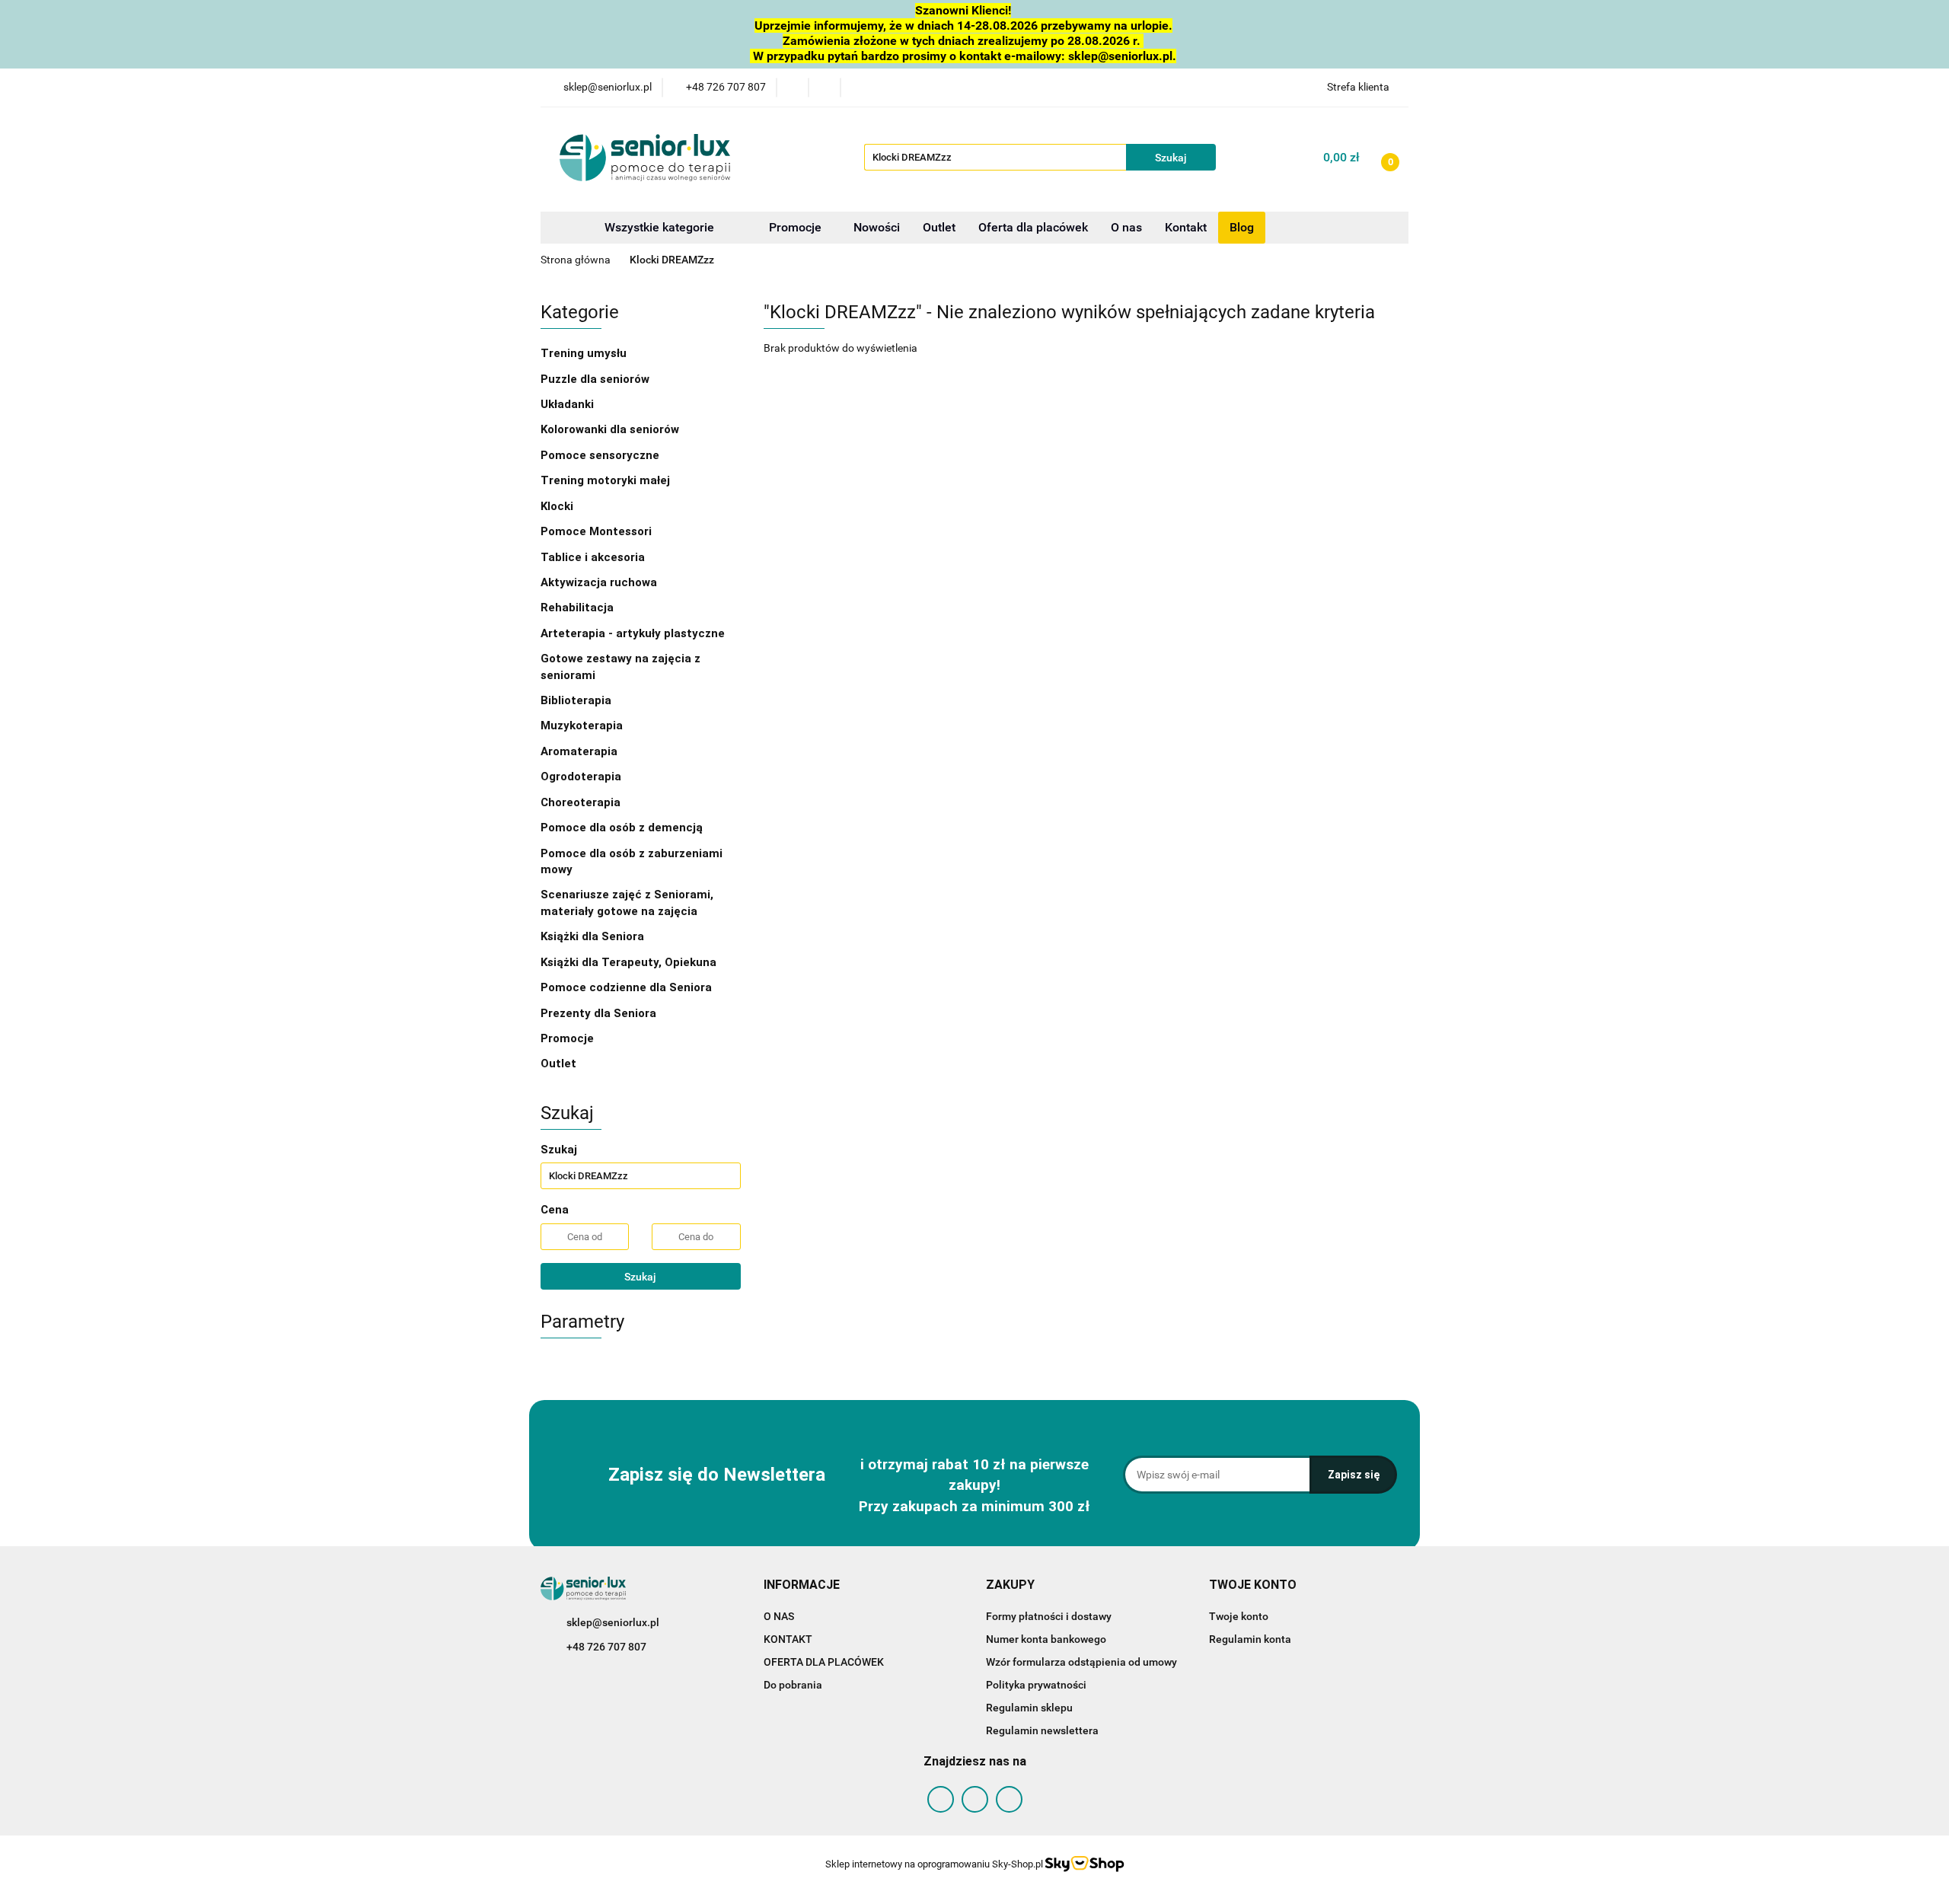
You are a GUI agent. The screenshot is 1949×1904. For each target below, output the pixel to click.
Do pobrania (793, 1685)
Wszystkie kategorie (658, 227)
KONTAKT (788, 1639)
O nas (1126, 227)
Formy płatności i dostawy (1049, 1616)
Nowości (877, 227)
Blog (1242, 227)
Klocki (558, 506)
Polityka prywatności (1036, 1685)
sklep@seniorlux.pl (613, 1622)
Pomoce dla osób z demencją (623, 828)
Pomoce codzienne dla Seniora (626, 987)
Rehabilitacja (579, 608)
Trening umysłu (585, 353)
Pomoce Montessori (596, 531)
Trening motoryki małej (605, 480)
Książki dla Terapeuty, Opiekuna (628, 962)
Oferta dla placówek (1033, 227)
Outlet (939, 227)
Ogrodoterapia (581, 777)
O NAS (779, 1616)
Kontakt (1186, 227)
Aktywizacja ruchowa (600, 582)
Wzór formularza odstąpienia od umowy (1081, 1662)
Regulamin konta (1250, 1639)
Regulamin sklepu (1029, 1708)
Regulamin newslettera (1042, 1730)
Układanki (567, 404)
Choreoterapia (581, 802)
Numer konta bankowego (1046, 1639)
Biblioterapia (576, 700)
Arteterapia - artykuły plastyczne (634, 633)
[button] (802, 1585)
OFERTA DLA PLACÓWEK (824, 1662)
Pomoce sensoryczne (601, 455)
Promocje (797, 227)
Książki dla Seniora (594, 936)
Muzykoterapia (583, 726)
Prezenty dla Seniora (600, 1013)
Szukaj (640, 1277)
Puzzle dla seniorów (597, 379)
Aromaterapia (579, 751)
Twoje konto (1239, 1616)
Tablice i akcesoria (593, 557)
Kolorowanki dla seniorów (611, 429)
